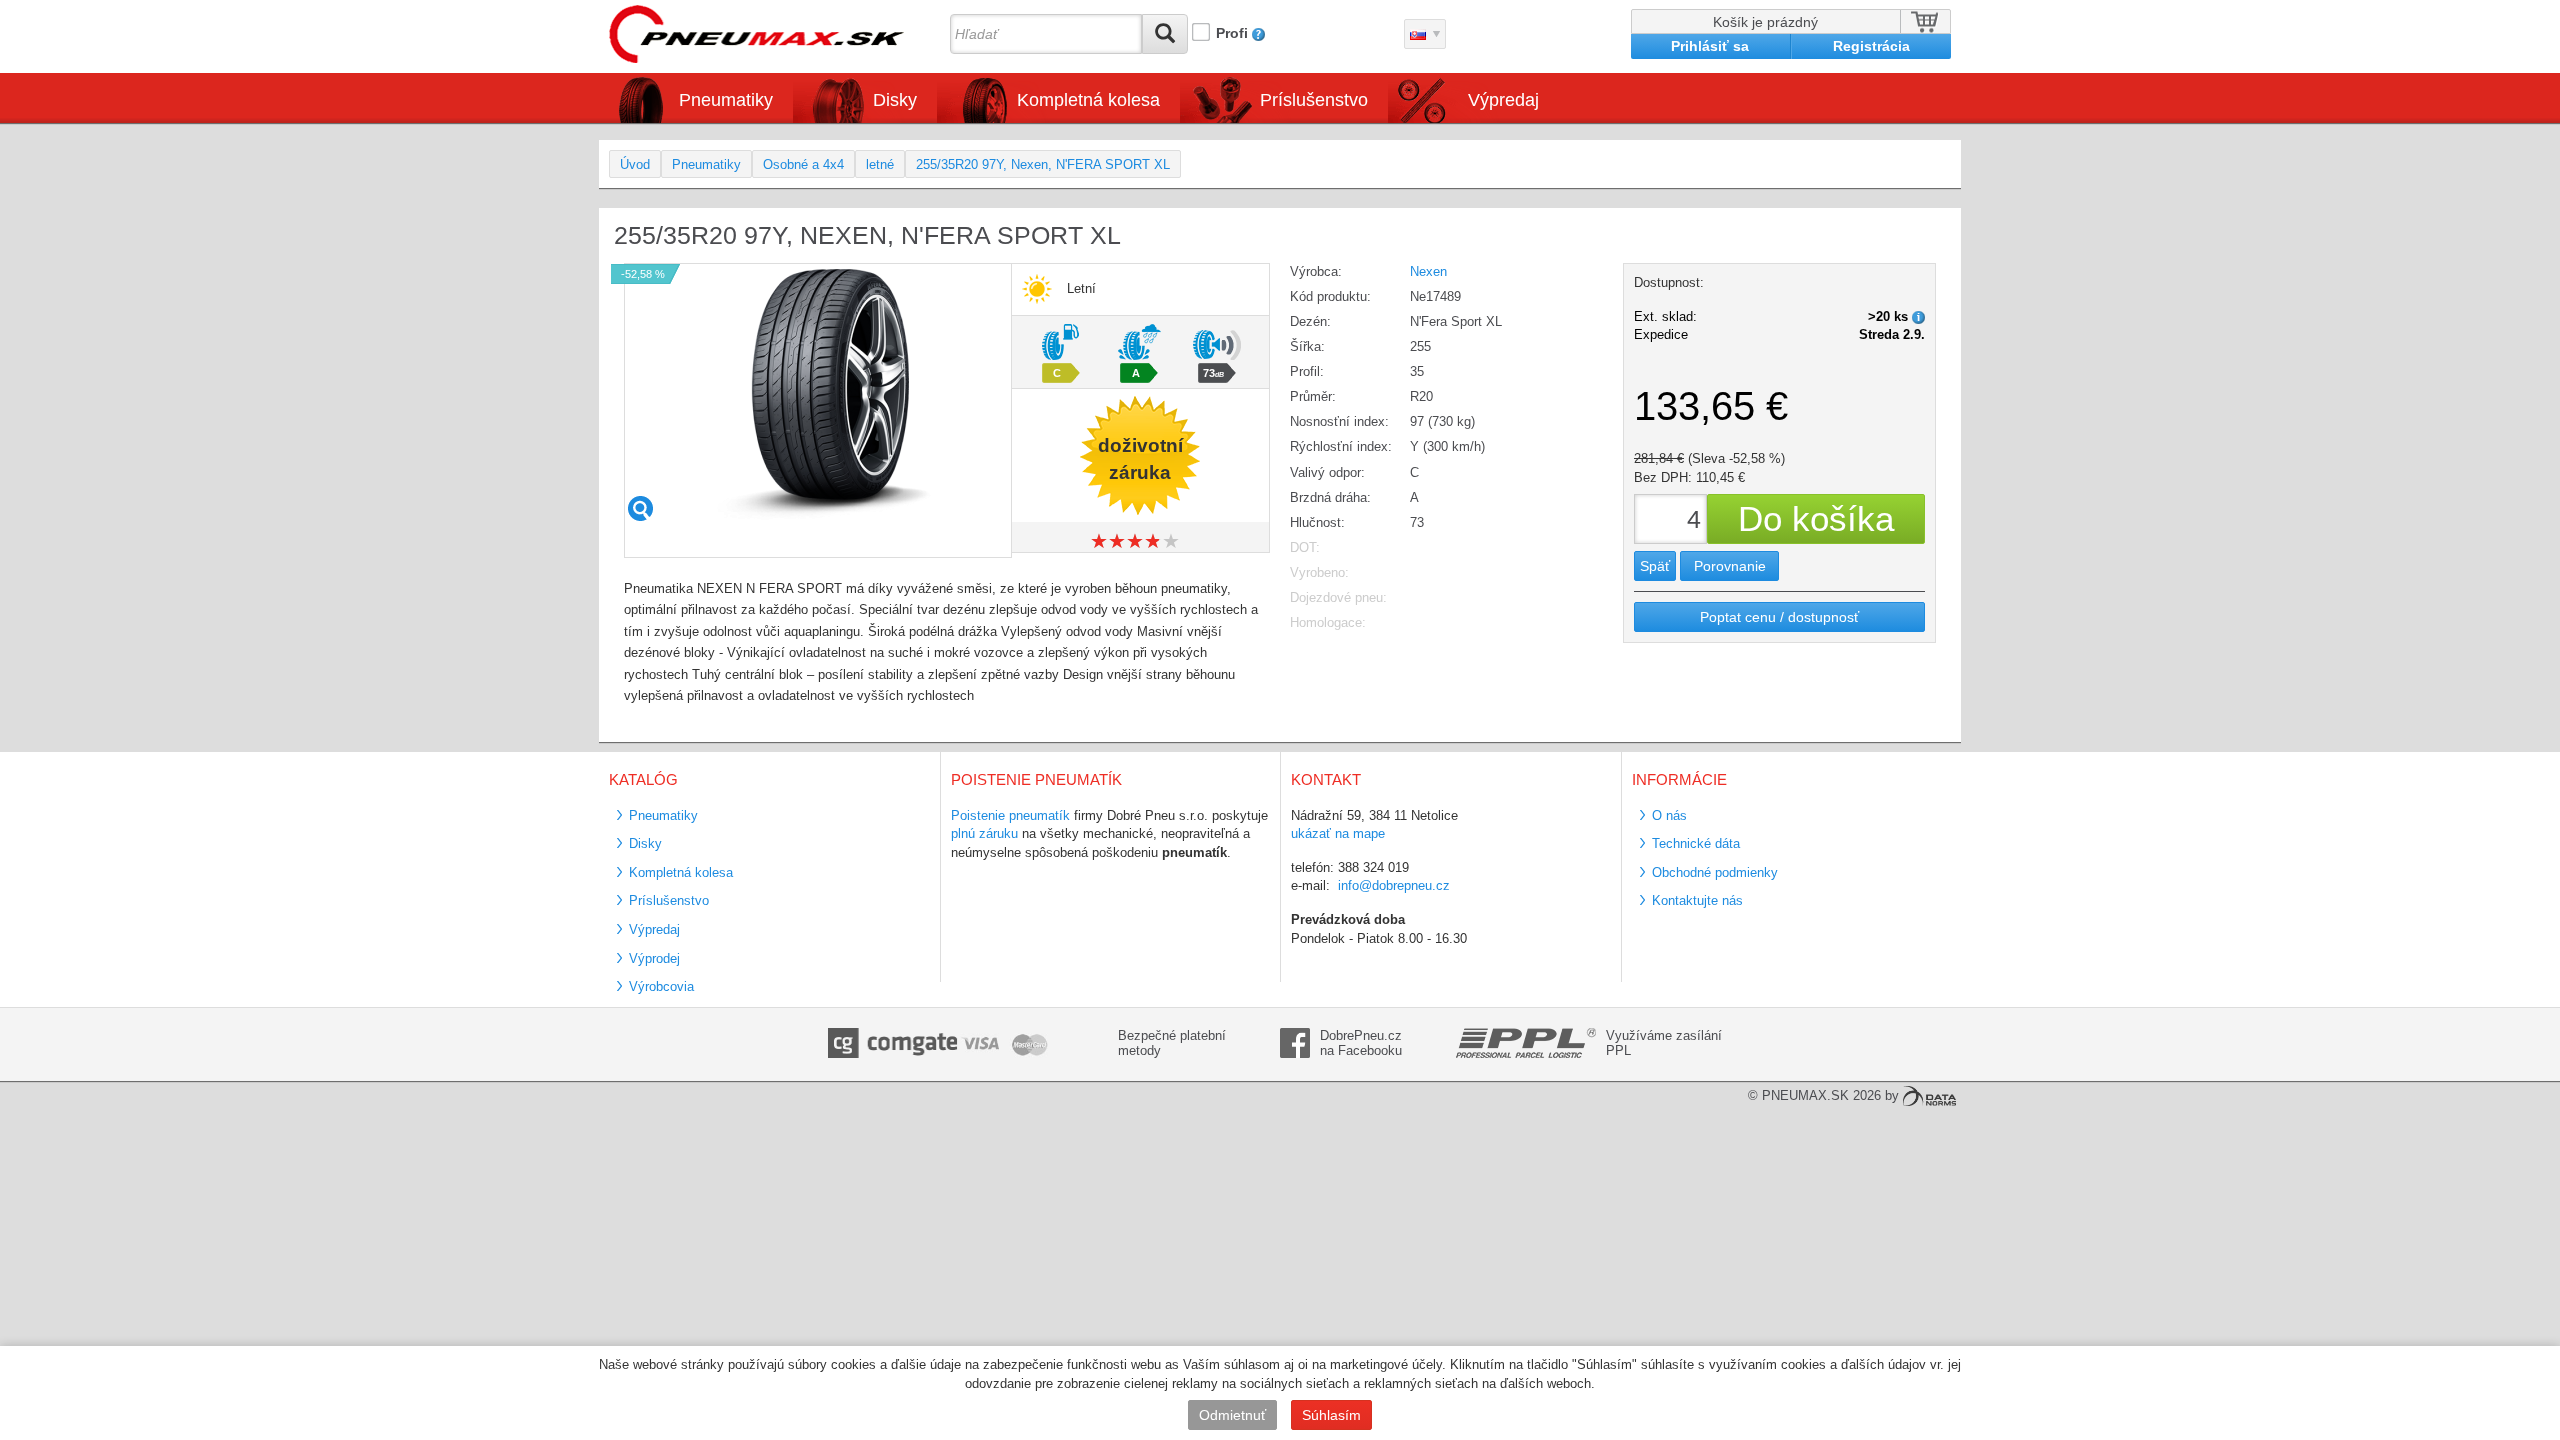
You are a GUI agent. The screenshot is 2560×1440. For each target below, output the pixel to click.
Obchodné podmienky (1715, 872)
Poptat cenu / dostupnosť (1779, 617)
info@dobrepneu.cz (1394, 885)
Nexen (1428, 271)
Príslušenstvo (1314, 100)
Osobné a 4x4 (803, 164)
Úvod (635, 164)
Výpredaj (1503, 100)
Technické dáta (1696, 843)
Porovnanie (1730, 566)
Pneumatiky (706, 164)
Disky (645, 843)
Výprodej (654, 958)
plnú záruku (984, 833)
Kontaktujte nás (1697, 900)
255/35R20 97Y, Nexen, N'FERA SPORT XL (1043, 164)
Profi (1232, 33)
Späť (1655, 566)
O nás (1669, 815)
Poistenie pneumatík (1010, 815)
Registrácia (1871, 46)
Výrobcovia (661, 986)
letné (880, 164)
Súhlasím (1331, 1415)
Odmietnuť (1232, 1415)
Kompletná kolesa (681, 872)
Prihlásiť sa (1710, 46)
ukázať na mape (1338, 833)
